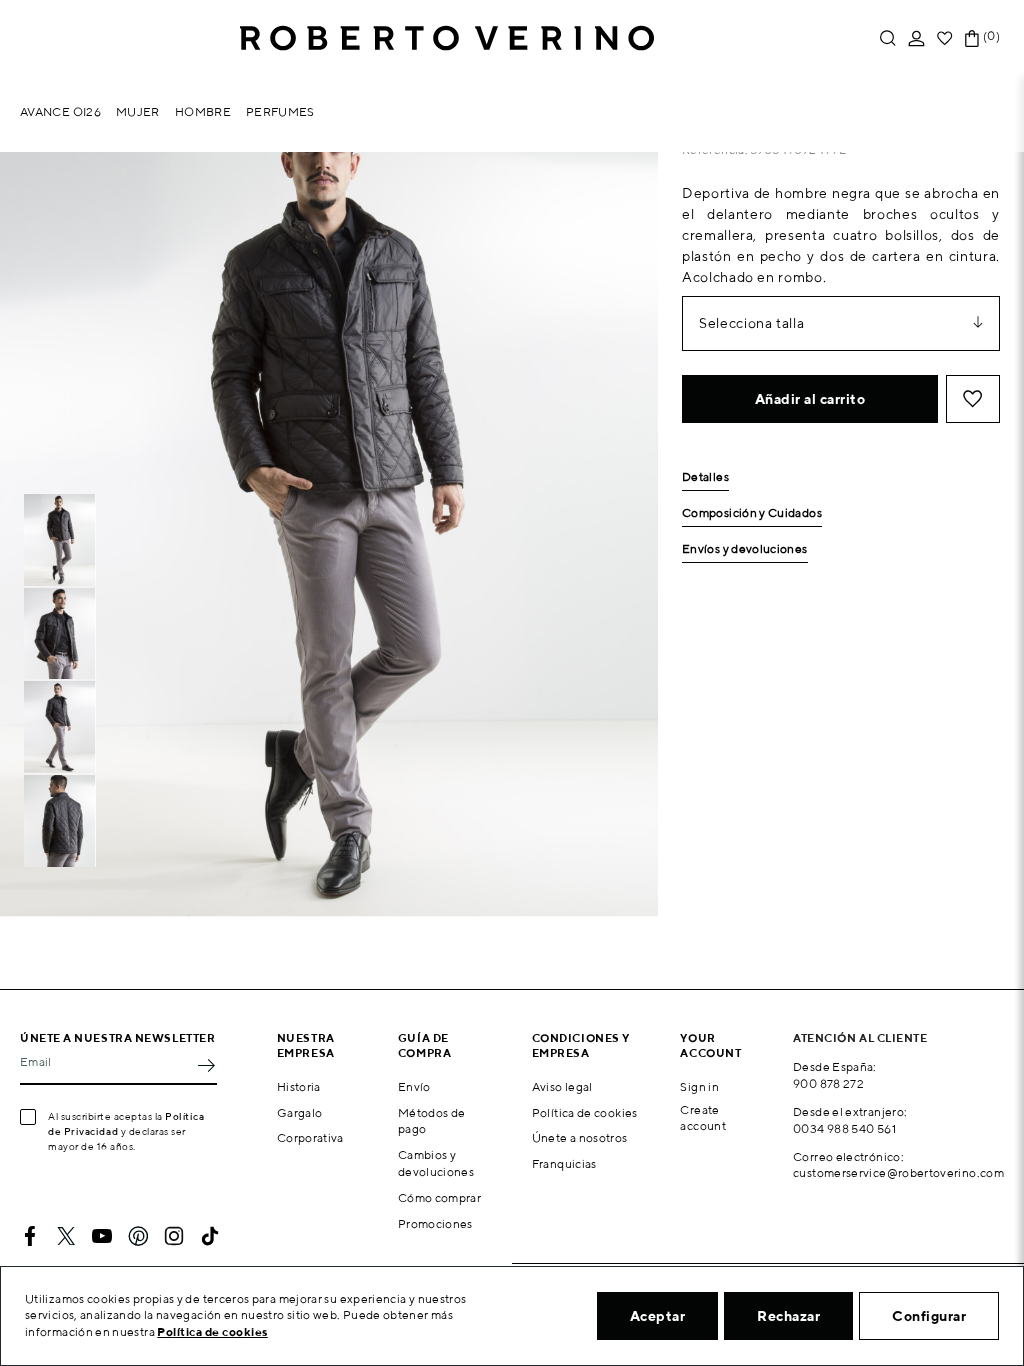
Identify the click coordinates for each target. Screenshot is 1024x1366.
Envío (414, 1086)
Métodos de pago (432, 1121)
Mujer (138, 111)
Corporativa (310, 1137)
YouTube (102, 1236)
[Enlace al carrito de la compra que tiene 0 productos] (972, 38)
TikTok (210, 1236)
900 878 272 (828, 1083)
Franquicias (564, 1163)
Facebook (30, 1236)
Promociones (435, 1223)
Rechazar (788, 1316)
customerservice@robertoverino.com (898, 1172)
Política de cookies (585, 1112)
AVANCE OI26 (60, 111)
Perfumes (280, 111)
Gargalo (300, 1112)
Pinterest (138, 1236)
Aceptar (658, 1316)
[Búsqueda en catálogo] (888, 38)
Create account (703, 1118)
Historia (299, 1086)
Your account (710, 1045)
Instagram (174, 1236)
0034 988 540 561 (844, 1128)
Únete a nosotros (580, 1137)
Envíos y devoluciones (745, 549)
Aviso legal (562, 1086)
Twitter (66, 1236)
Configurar (929, 1316)
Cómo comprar (439, 1197)
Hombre (203, 111)
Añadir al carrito (810, 399)
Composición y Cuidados (752, 513)
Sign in (699, 1086)
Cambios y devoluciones (436, 1163)
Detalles (705, 477)
